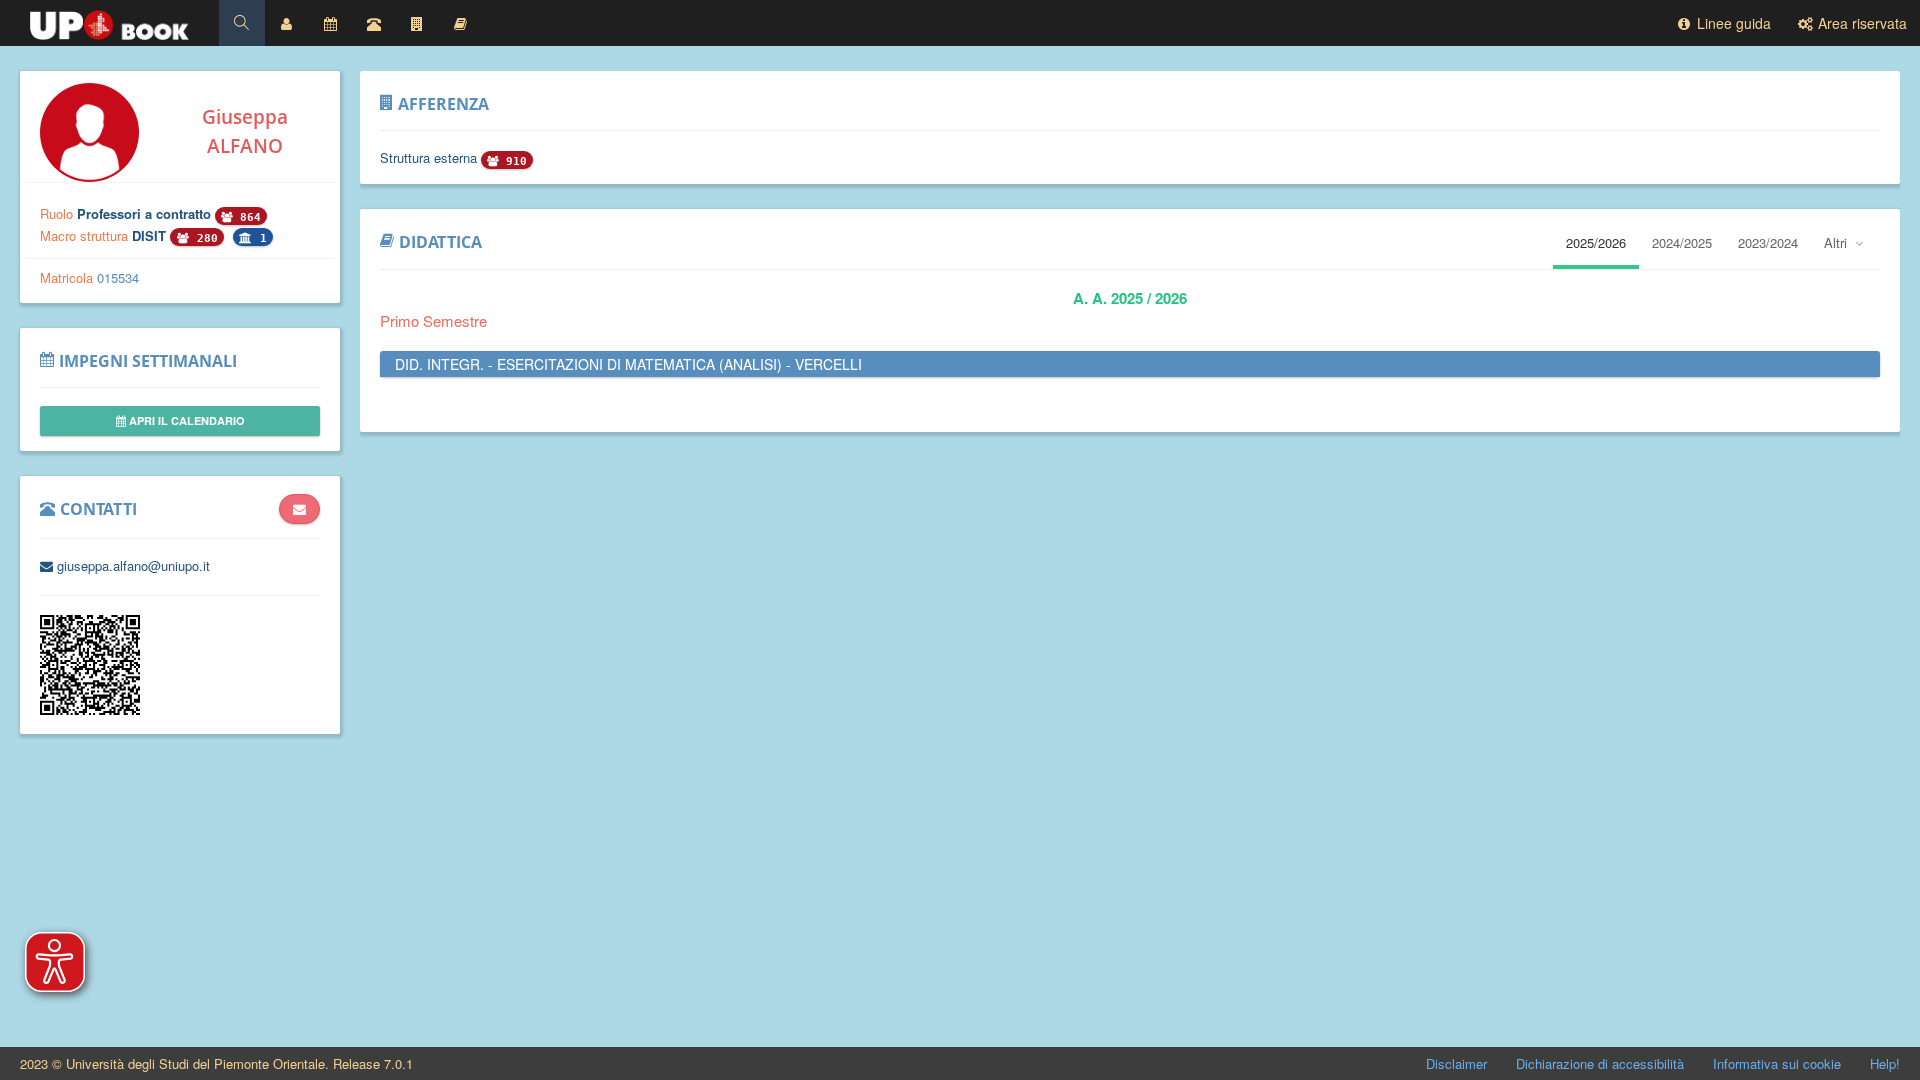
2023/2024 (1768, 242)
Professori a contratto (146, 213)
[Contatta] (299, 509)
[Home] (109, 20)
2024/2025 (1682, 242)
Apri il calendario (185, 420)
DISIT (151, 235)
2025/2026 (1596, 242)
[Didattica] (461, 23)
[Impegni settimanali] (330, 23)
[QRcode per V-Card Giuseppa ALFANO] (90, 709)
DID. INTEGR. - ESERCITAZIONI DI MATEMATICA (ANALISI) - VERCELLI (628, 364)
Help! (1885, 1063)
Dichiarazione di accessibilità (1600, 1063)
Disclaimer (1456, 1063)
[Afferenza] (417, 23)
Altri (1837, 242)
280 (204, 238)
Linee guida (1732, 23)
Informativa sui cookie (1777, 1063)
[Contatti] (374, 23)
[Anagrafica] (287, 23)
